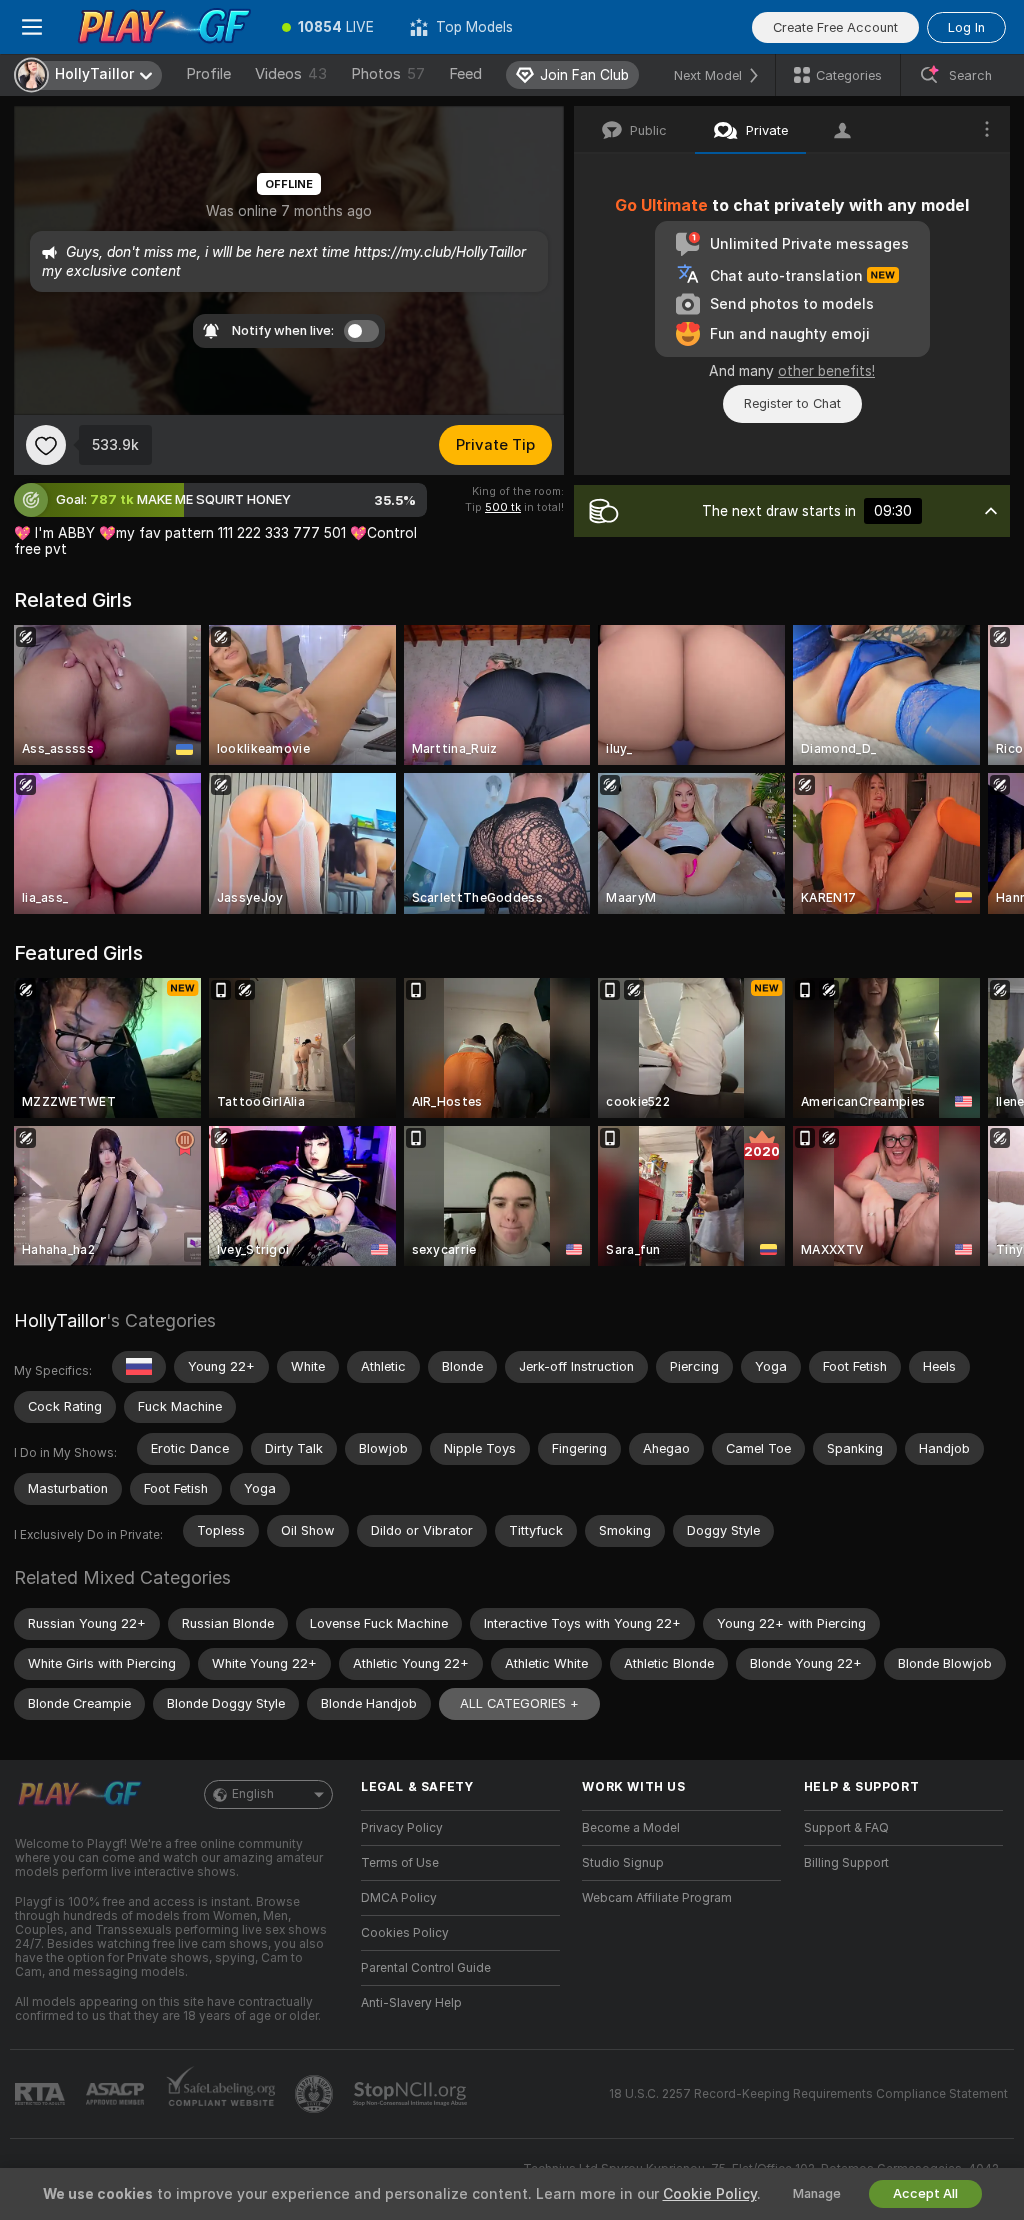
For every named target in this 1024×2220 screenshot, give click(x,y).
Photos (388, 74)
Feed (465, 74)
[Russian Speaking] (139, 1367)
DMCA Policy (399, 1898)
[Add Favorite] (46, 445)
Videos (291, 74)
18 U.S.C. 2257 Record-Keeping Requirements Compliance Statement (808, 2094)
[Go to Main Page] (164, 27)
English (253, 1794)
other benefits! (826, 371)
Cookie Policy (710, 2194)
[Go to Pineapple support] (316, 2094)
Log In (966, 27)
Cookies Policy (405, 1933)
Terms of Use (400, 1863)
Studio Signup (623, 1863)
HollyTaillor (60, 1320)
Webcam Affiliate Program (657, 1898)
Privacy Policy (402, 1828)
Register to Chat (792, 403)
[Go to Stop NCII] (412, 2094)
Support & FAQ (846, 1828)
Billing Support (846, 1863)
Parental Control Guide (426, 1968)
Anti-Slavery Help (411, 2003)
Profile (208, 74)
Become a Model (631, 1828)
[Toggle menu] (32, 27)
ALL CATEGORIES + (519, 1703)
